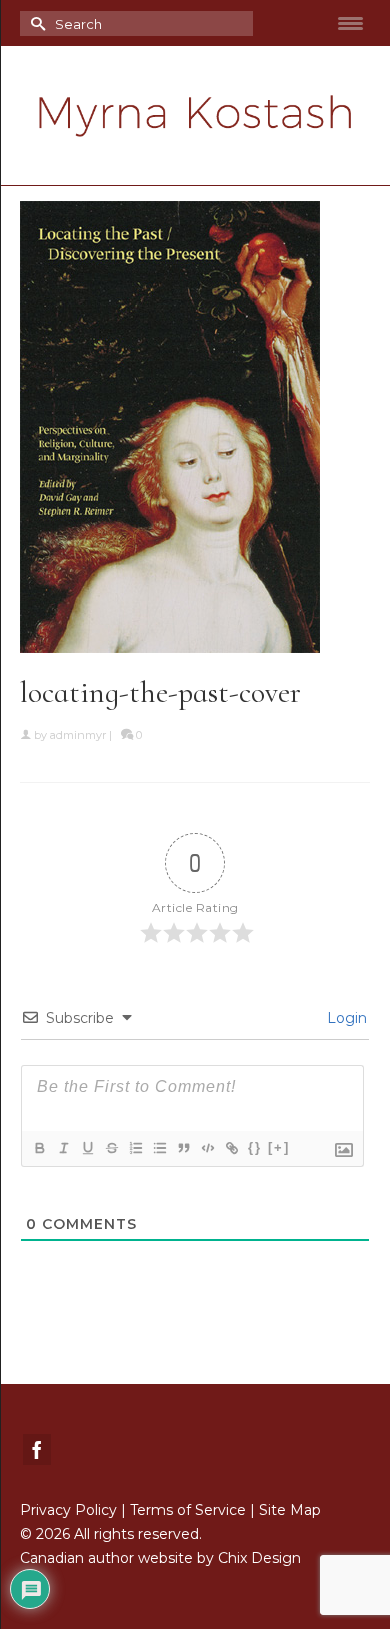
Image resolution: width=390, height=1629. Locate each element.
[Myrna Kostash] (195, 116)
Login (345, 1018)
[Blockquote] (183, 1148)
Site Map (290, 1510)
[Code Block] (207, 1148)
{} (255, 1147)
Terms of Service (188, 1510)
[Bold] (39, 1148)
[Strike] (111, 1148)
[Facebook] (37, 1449)
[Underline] (87, 1148)
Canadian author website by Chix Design (160, 1558)
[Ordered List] (135, 1148)
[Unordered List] (159, 1148)
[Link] (231, 1148)
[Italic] (63, 1148)
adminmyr (78, 735)
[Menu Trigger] (351, 23)
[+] (279, 1147)
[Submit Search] (35, 23)
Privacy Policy (68, 1510)
